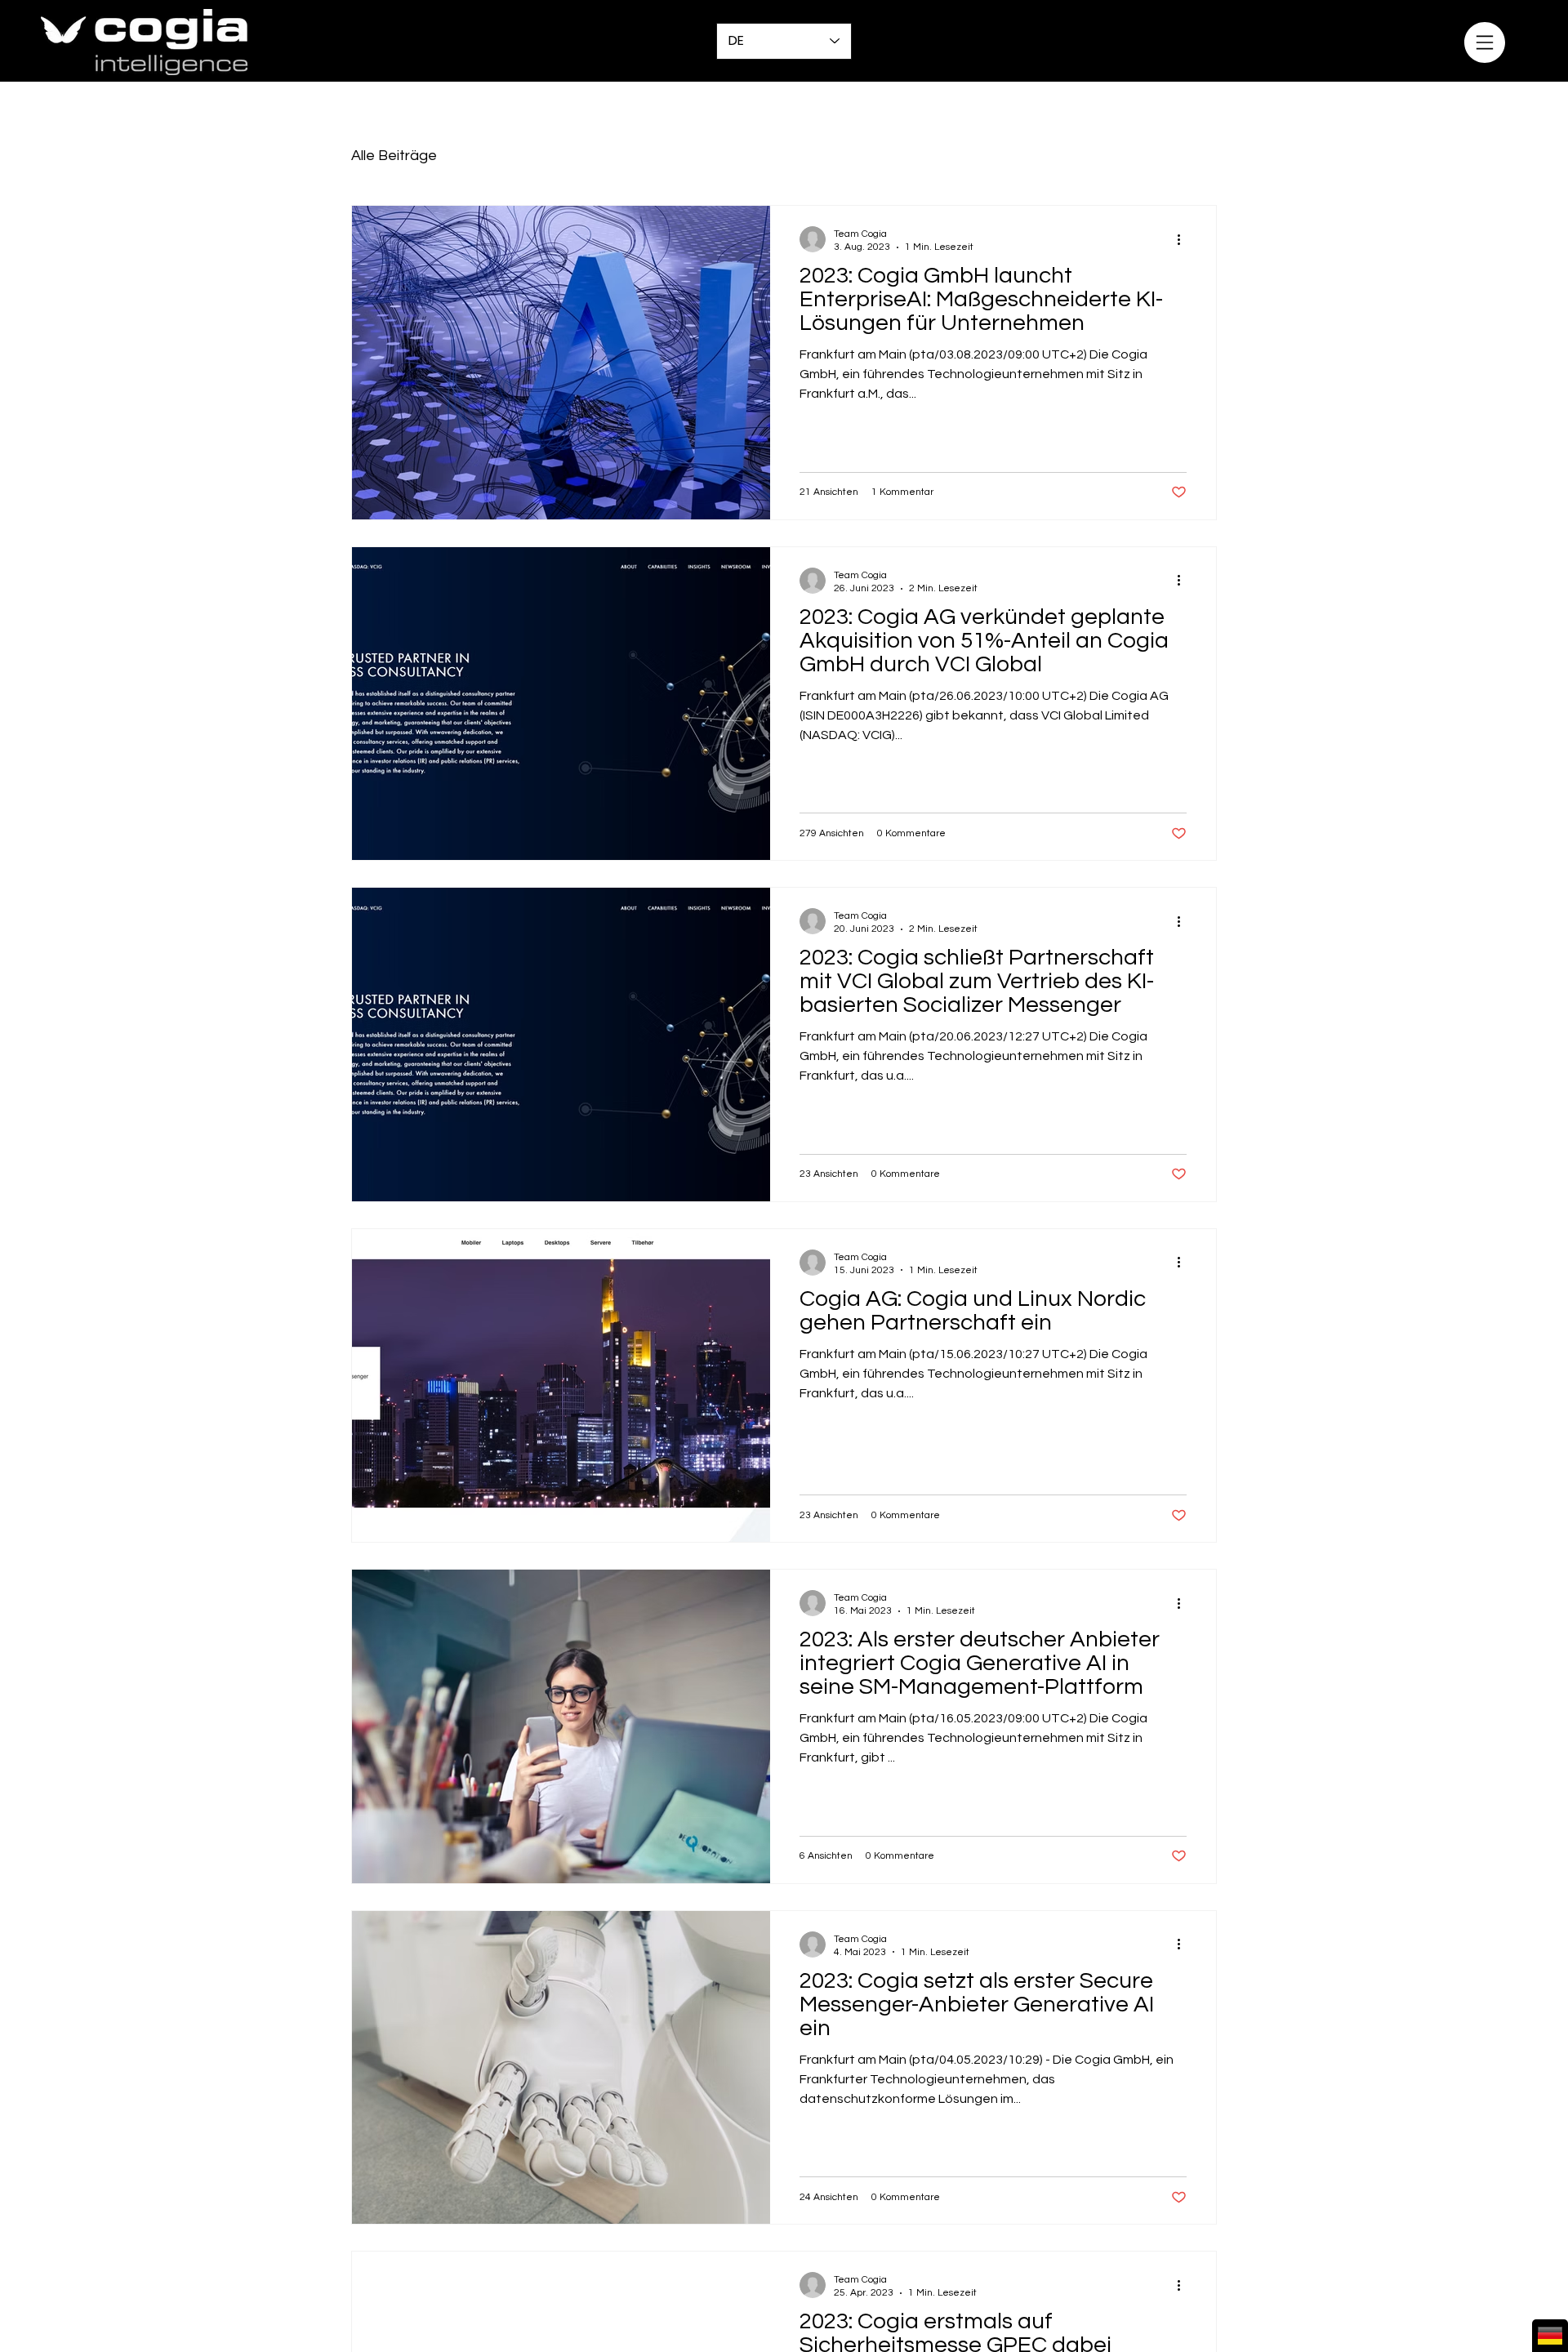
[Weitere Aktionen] (1184, 239)
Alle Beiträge (394, 156)
